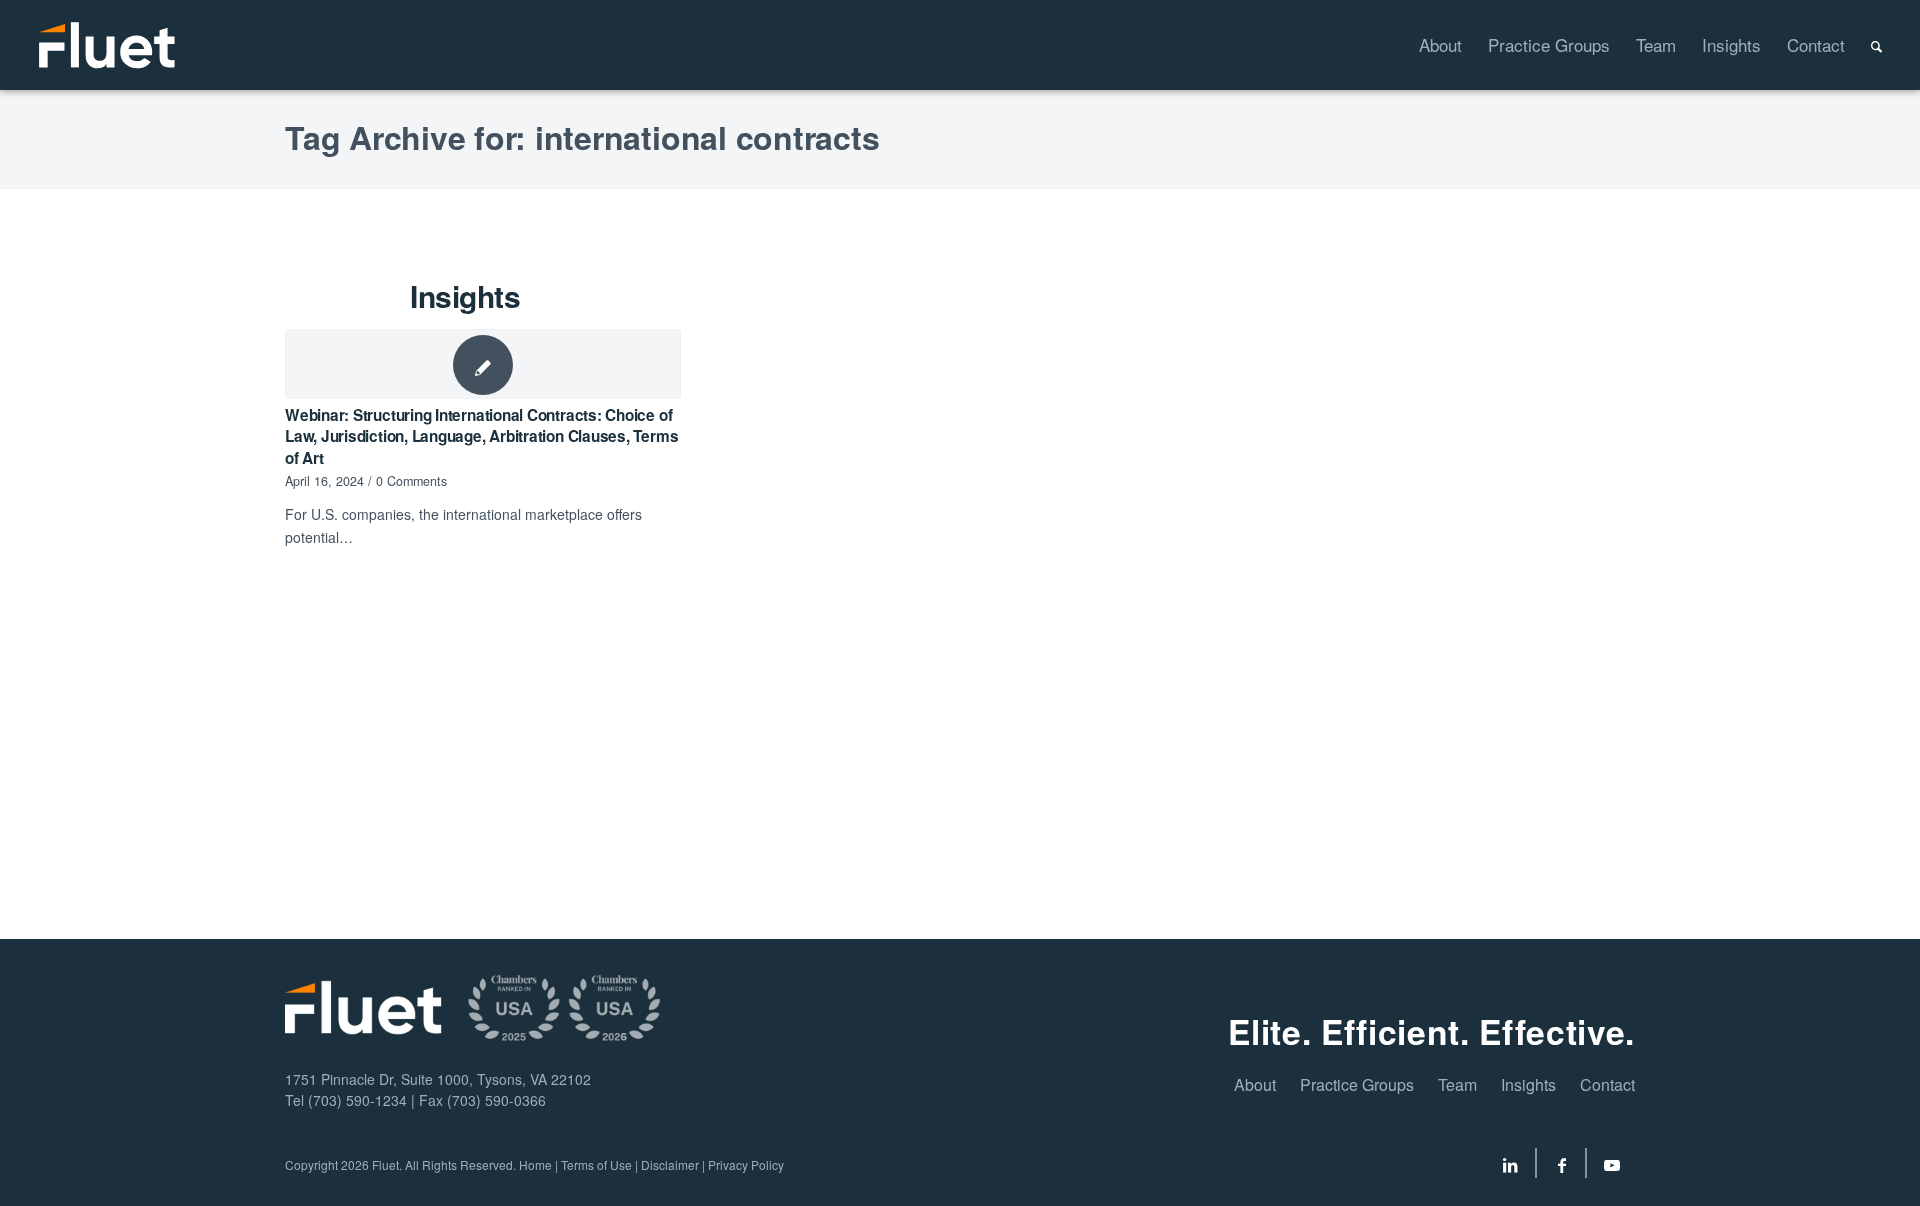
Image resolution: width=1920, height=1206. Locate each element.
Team (1457, 1084)
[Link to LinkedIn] (1510, 1168)
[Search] (1863, 45)
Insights (1528, 1084)
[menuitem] (1427, 45)
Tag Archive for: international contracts (582, 137)
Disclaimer (670, 1164)
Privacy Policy (746, 1164)
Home (535, 1164)
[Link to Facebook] (1562, 1168)
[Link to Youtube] (1612, 1168)
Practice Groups (1357, 1084)
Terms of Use (596, 1164)
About (1255, 1084)
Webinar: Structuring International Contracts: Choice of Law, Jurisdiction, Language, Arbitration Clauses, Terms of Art (481, 436)
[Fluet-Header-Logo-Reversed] (108, 45)
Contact (1607, 1084)
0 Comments (411, 481)
